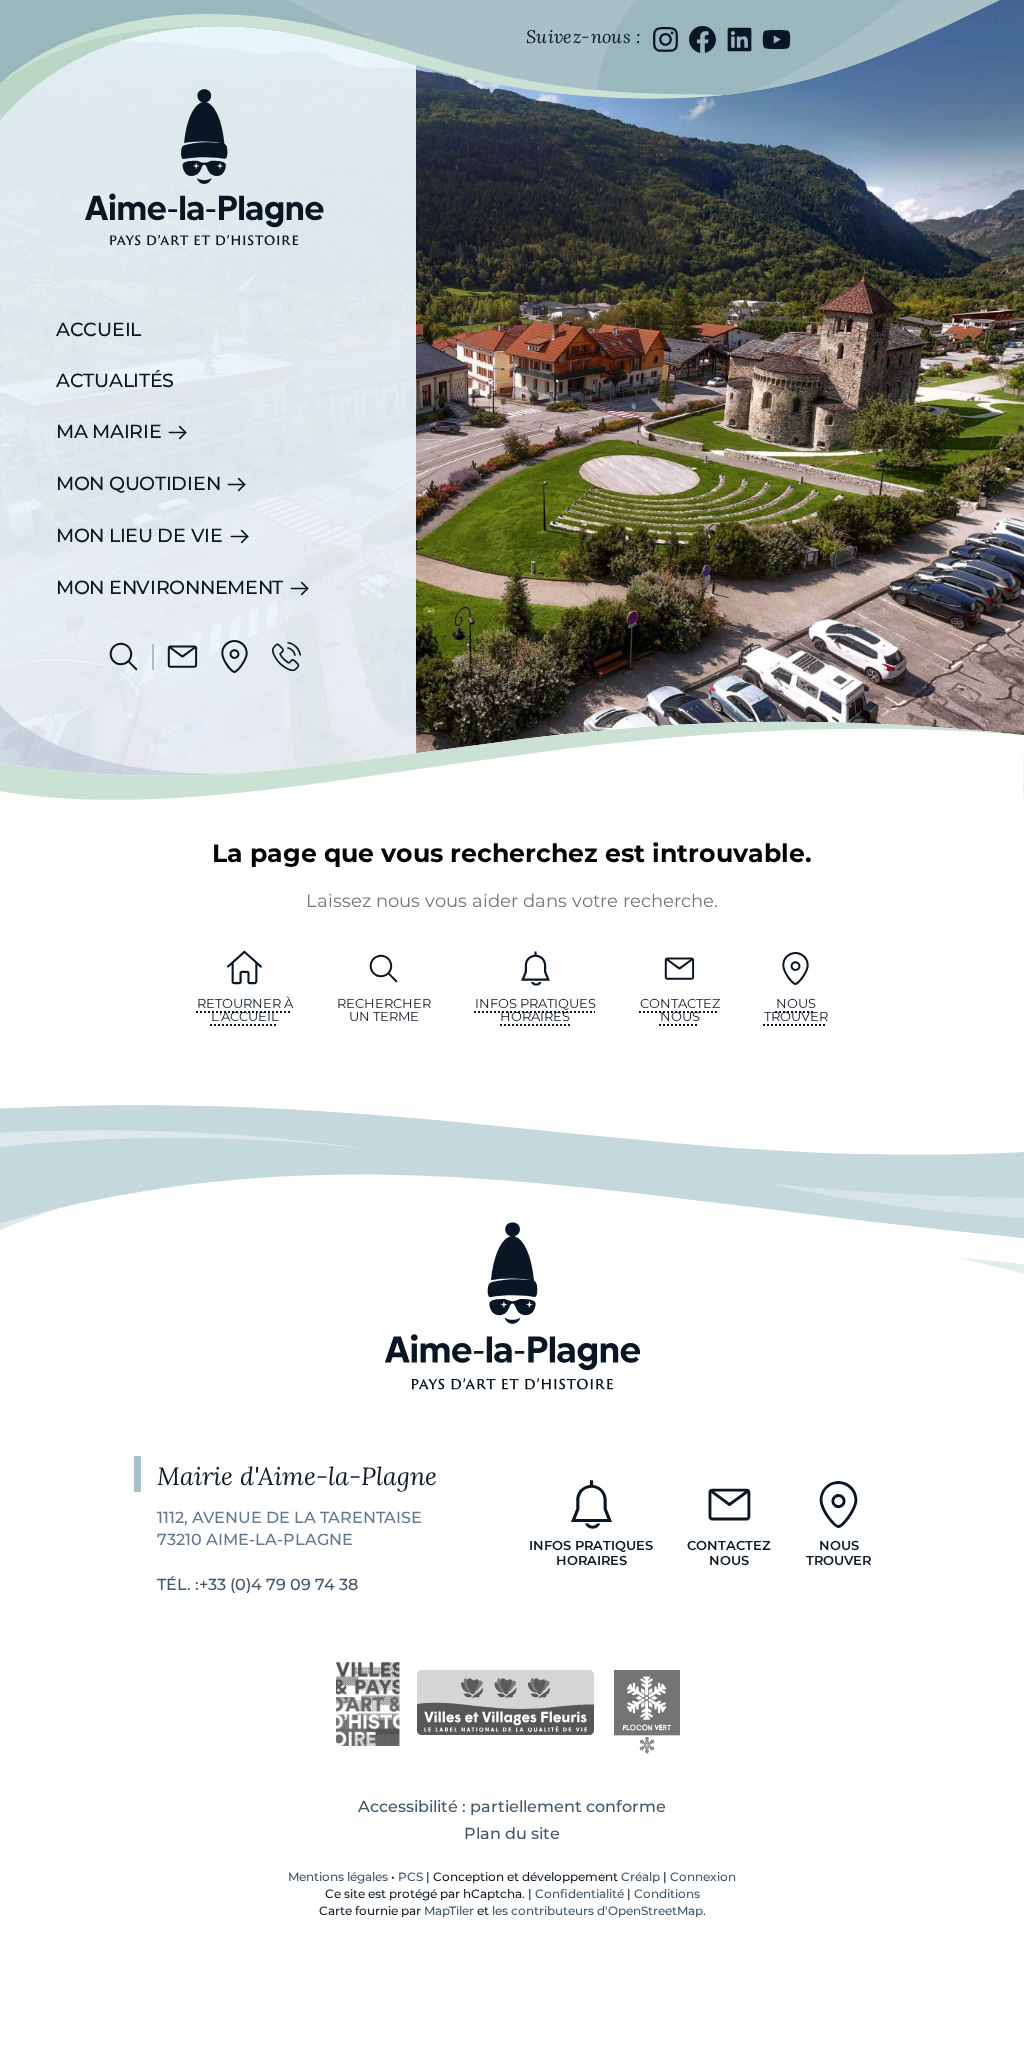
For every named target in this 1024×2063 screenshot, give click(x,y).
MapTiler (449, 1910)
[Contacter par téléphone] (286, 656)
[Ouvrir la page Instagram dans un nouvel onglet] (665, 39)
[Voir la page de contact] (182, 656)
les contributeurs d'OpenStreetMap (597, 1910)
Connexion (703, 1876)
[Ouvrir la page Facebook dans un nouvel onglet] (702, 39)
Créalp (640, 1876)
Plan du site (512, 1833)
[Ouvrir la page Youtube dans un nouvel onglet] (776, 39)
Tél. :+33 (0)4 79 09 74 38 (257, 1584)
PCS (410, 1876)
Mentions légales (338, 1876)
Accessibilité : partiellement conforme (512, 1806)
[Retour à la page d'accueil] (204, 260)
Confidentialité (579, 1893)
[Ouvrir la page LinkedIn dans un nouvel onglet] (739, 39)
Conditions (667, 1893)
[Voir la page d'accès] (234, 656)
